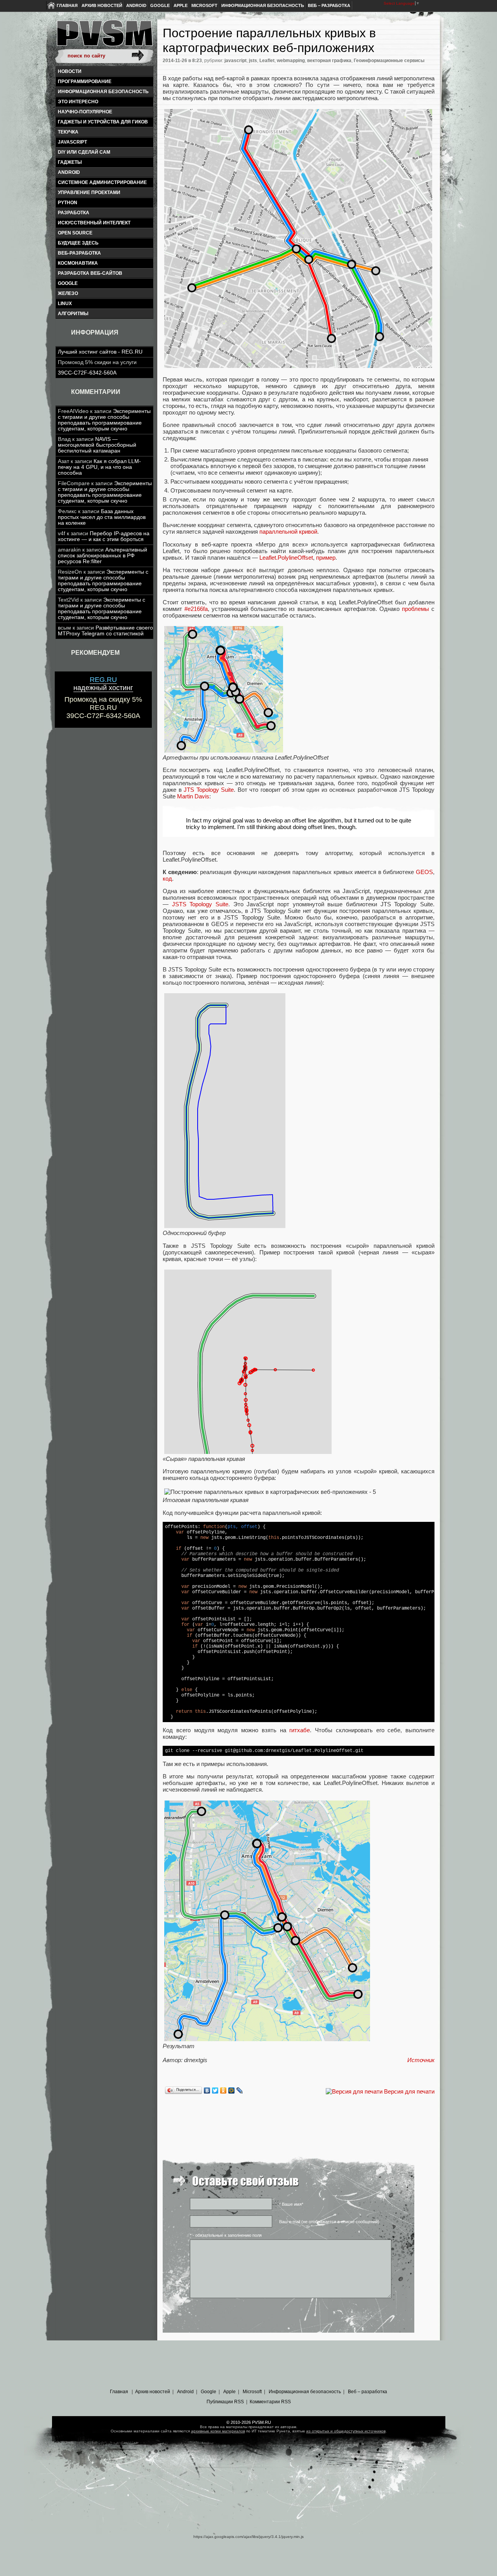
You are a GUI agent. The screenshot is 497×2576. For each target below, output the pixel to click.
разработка (74, 213)
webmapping (291, 61)
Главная (67, 5)
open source (75, 233)
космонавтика (78, 263)
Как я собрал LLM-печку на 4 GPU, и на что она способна (99, 467)
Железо (68, 293)
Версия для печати (409, 2091)
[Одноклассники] (223, 2090)
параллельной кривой (288, 532)
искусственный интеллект (94, 223)
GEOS (424, 872)
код (167, 879)
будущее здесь (78, 243)
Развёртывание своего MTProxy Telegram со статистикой (105, 631)
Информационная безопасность (263, 5)
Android (136, 5)
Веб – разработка (329, 5)
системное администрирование (102, 182)
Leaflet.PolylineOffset (286, 558)
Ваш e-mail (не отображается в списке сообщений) (329, 2222)
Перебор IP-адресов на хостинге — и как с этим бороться (104, 536)
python (68, 203)
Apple (181, 5)
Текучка (68, 132)
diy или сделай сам (84, 152)
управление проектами (89, 193)
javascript (72, 142)
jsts (253, 61)
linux (65, 304)
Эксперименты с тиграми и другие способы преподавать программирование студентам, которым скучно (104, 420)
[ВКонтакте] (207, 2090)
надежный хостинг (103, 684)
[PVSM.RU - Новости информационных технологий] (104, 37)
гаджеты (70, 162)
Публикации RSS (225, 2402)
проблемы (415, 609)
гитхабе (300, 1730)
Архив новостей (102, 5)
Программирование (85, 82)
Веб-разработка (79, 253)
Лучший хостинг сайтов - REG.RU (100, 352)
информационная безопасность (103, 92)
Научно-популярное (85, 112)
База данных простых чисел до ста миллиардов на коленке (102, 517)
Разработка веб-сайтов (90, 273)
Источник (421, 2060)
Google (160, 5)
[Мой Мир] (232, 2090)
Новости (70, 71)
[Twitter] (215, 2090)
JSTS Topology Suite (200, 904)
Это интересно (78, 102)
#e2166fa (196, 609)
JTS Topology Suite (209, 790)
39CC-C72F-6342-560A (87, 373)
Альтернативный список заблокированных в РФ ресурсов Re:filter (103, 556)
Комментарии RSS (270, 2402)
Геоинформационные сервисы (389, 61)
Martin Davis (193, 796)
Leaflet (267, 61)
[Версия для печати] (354, 2091)
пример (326, 558)
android (69, 172)
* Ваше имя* (291, 2204)
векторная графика (329, 61)
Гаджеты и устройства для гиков (103, 122)
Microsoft (204, 5)
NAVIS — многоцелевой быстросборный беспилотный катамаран (97, 445)
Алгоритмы (73, 314)
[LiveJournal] (240, 2090)
